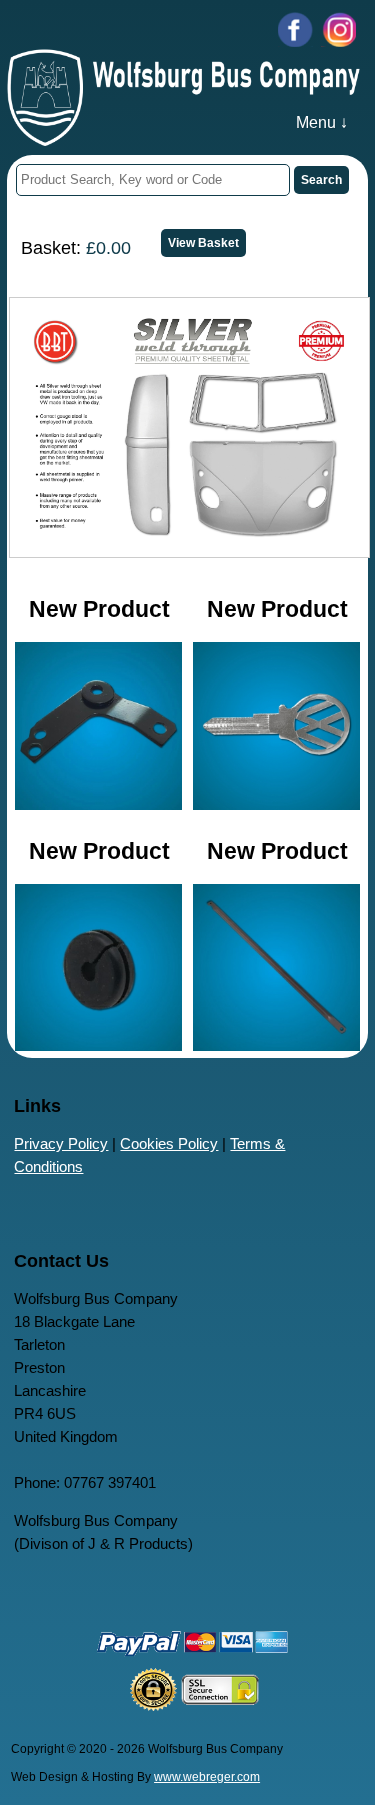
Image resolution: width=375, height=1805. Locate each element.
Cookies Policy (169, 1143)
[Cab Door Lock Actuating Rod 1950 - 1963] (277, 1045)
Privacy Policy (61, 1143)
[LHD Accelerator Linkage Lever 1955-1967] (99, 804)
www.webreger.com (207, 1777)
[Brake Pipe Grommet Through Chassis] (99, 1045)
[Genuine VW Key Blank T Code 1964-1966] (277, 804)
